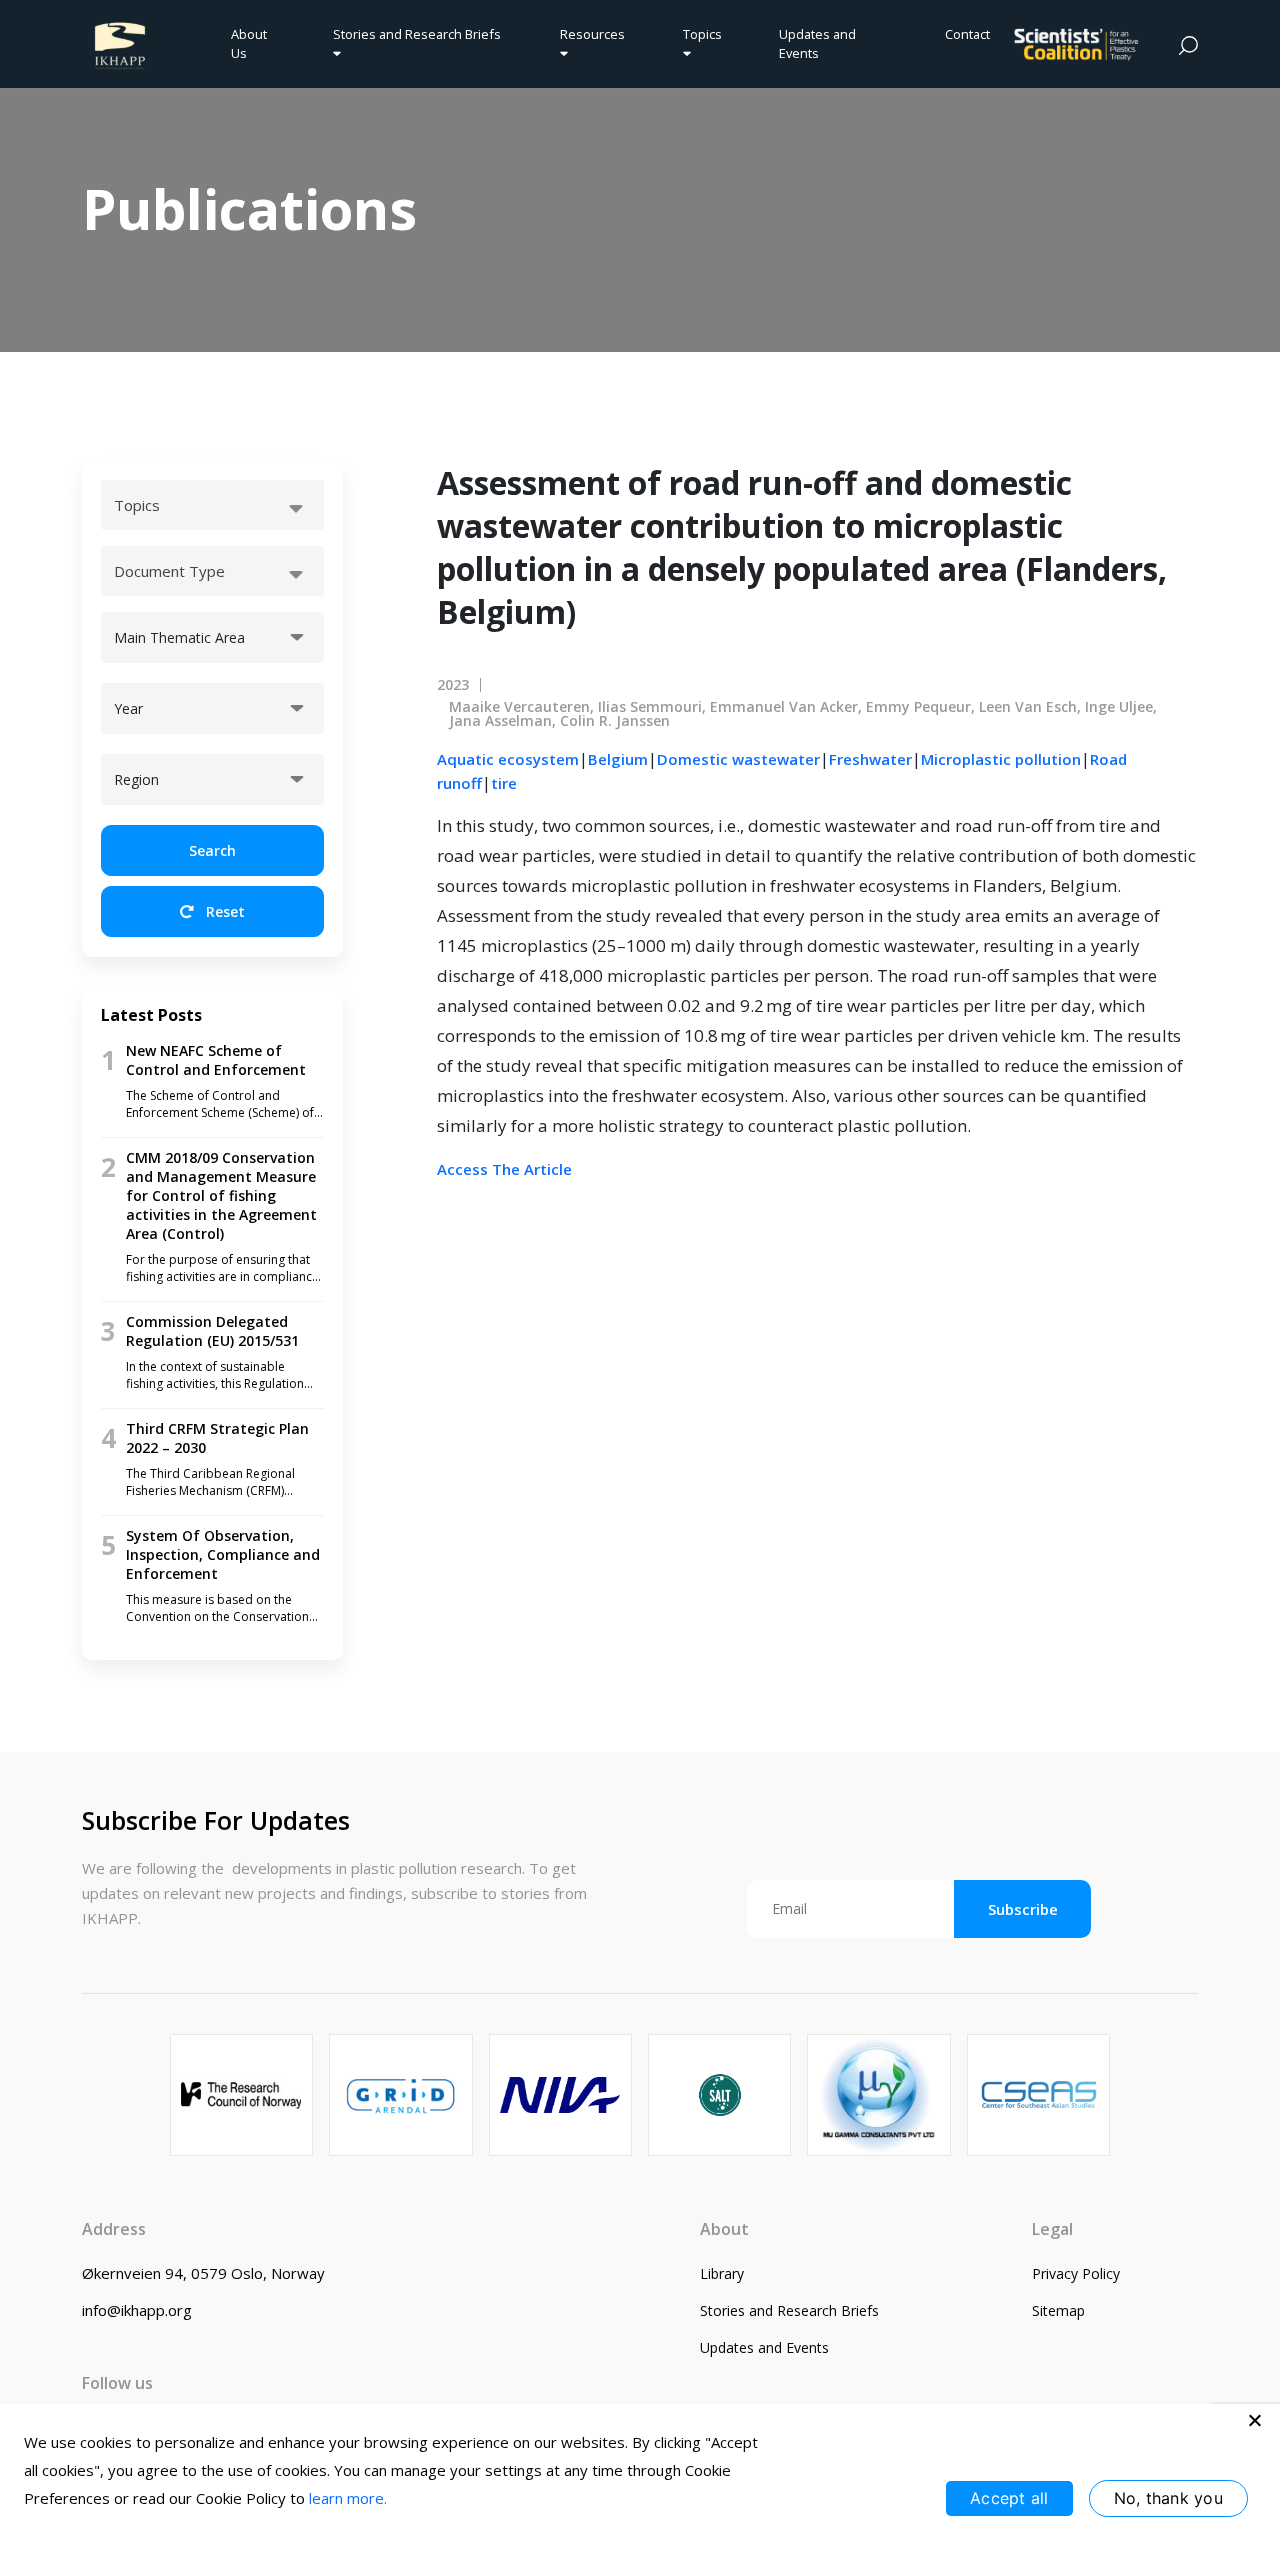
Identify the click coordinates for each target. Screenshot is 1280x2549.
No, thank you (1168, 2498)
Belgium (618, 759)
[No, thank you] (1255, 2420)
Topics (702, 34)
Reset (223, 911)
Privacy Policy (1076, 2273)
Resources (592, 34)
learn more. (348, 2498)
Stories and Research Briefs (420, 34)
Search (212, 850)
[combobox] (212, 505)
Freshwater (870, 759)
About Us (249, 43)
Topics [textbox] (137, 505)
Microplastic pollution (1001, 759)
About (724, 2229)
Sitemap (1058, 2310)
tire (504, 783)
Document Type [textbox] (169, 571)
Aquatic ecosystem (508, 759)
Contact (967, 34)
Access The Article (504, 1169)
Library (722, 2273)
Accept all (1009, 2498)
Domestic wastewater (738, 759)
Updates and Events (817, 43)
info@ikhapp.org (137, 2310)
